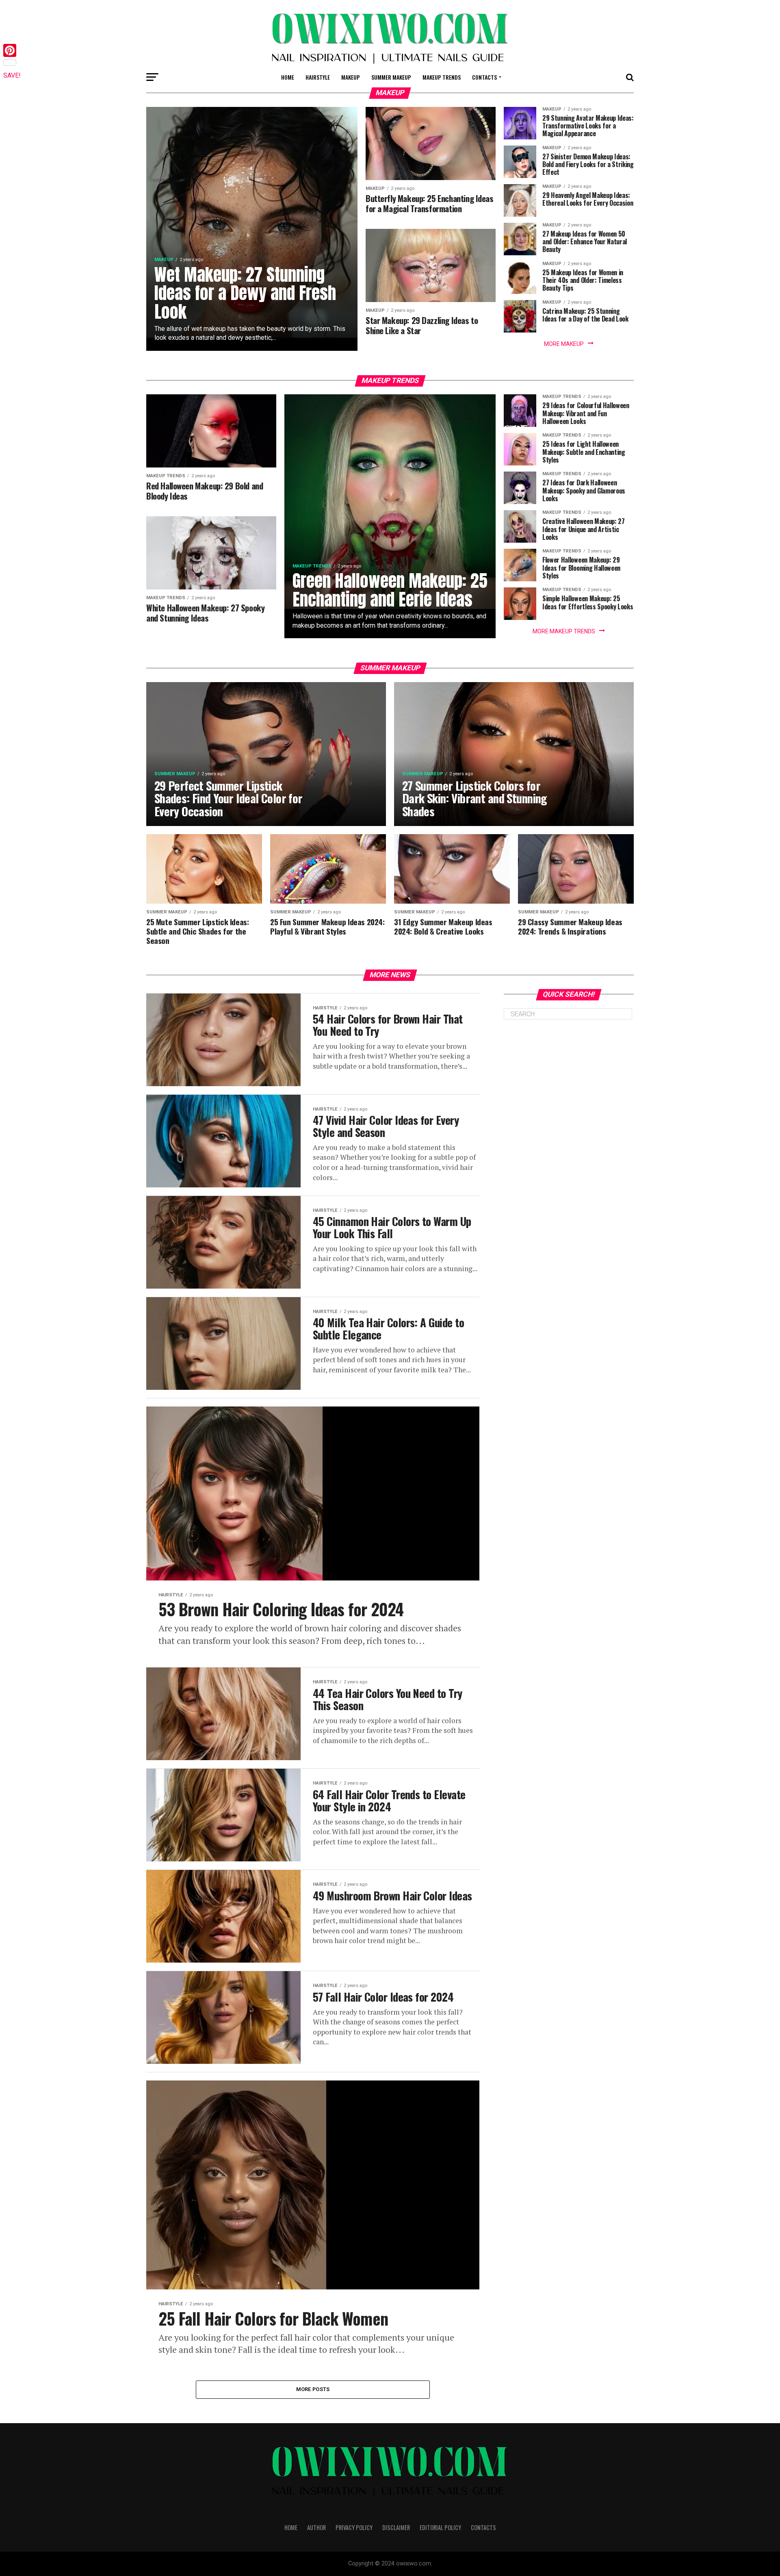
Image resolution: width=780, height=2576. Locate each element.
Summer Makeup (391, 77)
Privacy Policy (354, 2527)
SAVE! (12, 75)
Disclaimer (396, 2527)
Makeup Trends (442, 77)
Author (316, 2527)
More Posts (313, 2389)
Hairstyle (318, 77)
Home (288, 77)
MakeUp (351, 77)
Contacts (484, 77)
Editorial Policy (440, 2527)
